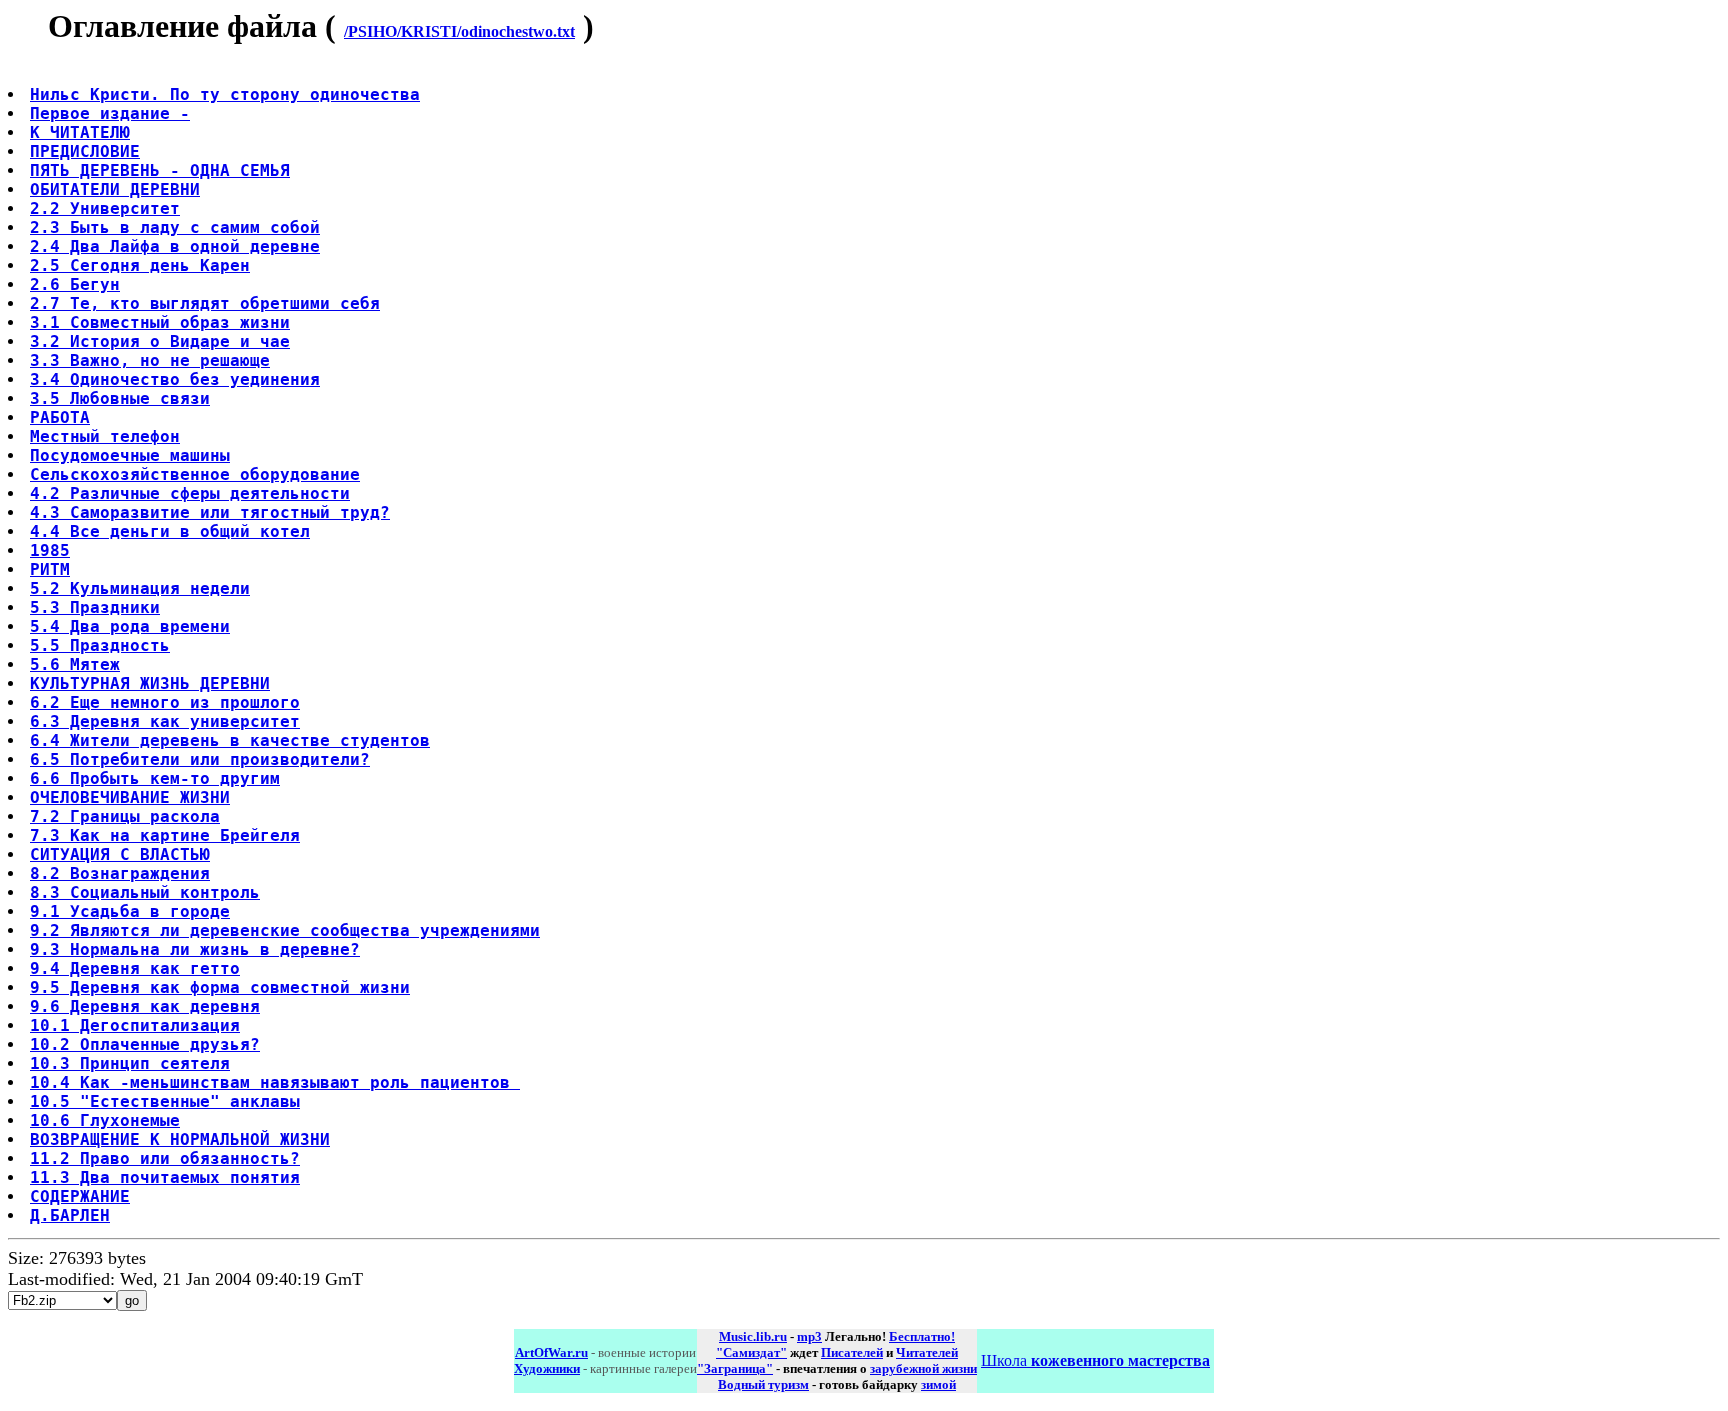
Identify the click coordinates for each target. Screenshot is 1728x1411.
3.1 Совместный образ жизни (160, 322)
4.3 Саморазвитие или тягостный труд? (210, 512)
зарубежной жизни (923, 1368)
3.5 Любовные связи (120, 398)
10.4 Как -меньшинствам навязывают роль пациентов (275, 1082)
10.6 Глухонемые (105, 1120)
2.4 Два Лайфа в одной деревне (175, 246)
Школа (1095, 1360)
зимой (938, 1384)
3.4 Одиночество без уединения (175, 379)
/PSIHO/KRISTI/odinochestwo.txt (459, 31)
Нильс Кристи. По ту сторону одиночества (225, 94)
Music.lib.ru (753, 1336)
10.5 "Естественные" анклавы (165, 1101)
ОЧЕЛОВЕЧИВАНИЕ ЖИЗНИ (130, 797)
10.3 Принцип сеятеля (130, 1063)
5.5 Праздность (100, 645)
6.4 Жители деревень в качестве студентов (230, 740)
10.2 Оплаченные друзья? (145, 1044)
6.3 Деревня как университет (165, 721)
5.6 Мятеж (75, 664)
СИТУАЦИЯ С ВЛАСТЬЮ (120, 854)
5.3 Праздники (95, 607)
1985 (50, 550)
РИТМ (50, 569)
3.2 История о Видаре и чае (160, 341)
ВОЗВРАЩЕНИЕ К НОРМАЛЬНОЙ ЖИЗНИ (180, 1139)
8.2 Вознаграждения (120, 873)
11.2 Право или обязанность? (165, 1158)
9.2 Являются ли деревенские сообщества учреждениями (285, 930)
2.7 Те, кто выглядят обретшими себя (205, 303)
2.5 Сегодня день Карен (140, 265)
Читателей (927, 1352)
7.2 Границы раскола (125, 816)
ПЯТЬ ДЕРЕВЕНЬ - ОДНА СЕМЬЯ (160, 170)
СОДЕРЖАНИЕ (80, 1196)
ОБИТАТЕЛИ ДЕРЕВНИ (115, 189)
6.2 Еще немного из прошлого (165, 702)
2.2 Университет (105, 208)
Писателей (852, 1352)
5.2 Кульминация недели (140, 588)
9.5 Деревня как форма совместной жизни (220, 987)
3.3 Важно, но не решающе (150, 360)
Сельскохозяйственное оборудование (195, 474)
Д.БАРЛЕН (70, 1215)
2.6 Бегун (75, 284)
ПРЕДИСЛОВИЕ (85, 151)
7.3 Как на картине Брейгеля (165, 835)
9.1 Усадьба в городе (130, 911)
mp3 (809, 1336)
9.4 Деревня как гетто (135, 968)
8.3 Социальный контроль (145, 892)
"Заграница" (735, 1368)
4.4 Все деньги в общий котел (170, 531)
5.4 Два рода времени (130, 626)
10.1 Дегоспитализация (135, 1025)
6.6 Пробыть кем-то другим (155, 778)
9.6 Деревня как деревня (145, 1006)
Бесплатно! (922, 1336)
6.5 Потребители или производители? (200, 759)
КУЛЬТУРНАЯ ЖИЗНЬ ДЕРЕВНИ (150, 683)
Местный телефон (105, 436)
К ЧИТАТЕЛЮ (80, 132)
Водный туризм (763, 1384)
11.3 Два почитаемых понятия (165, 1177)
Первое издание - (110, 113)
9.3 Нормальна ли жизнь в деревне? (195, 949)
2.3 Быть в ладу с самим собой (175, 227)
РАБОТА (60, 417)
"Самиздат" (751, 1352)
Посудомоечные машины (130, 455)
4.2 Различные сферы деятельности (190, 493)
